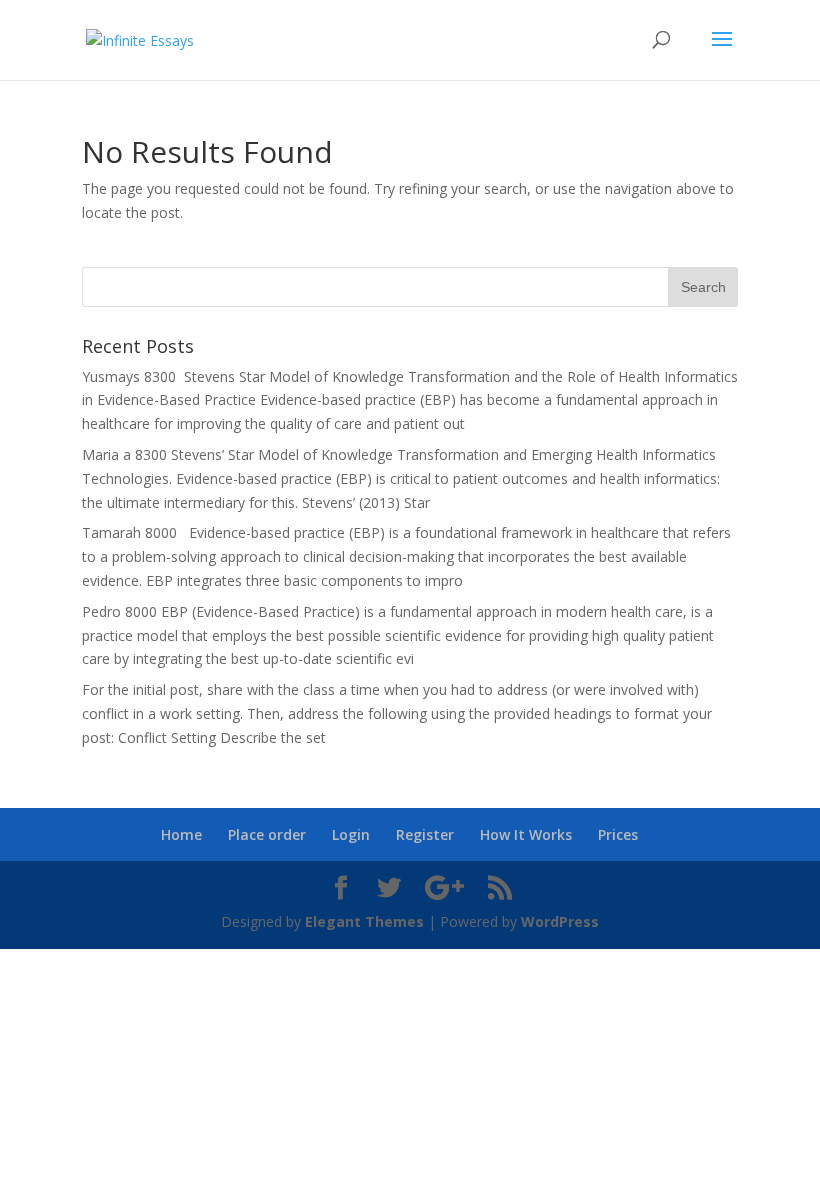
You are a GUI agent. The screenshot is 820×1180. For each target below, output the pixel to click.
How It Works (526, 834)
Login (351, 834)
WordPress (560, 921)
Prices (618, 834)
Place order (267, 834)
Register (425, 834)
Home (181, 834)
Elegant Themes (364, 921)
